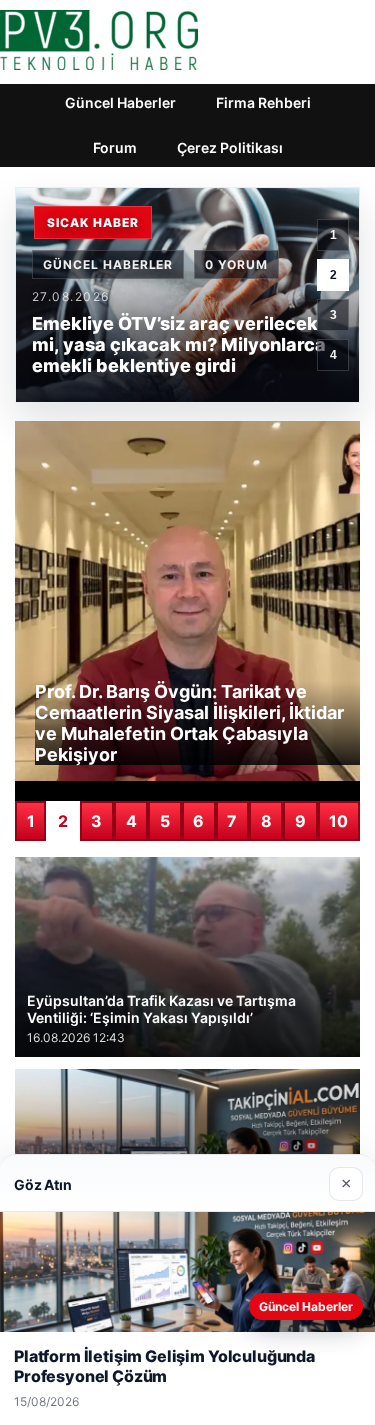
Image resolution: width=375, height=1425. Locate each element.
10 (338, 821)
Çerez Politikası (230, 147)
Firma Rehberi (263, 102)
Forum (115, 147)
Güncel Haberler (120, 102)
